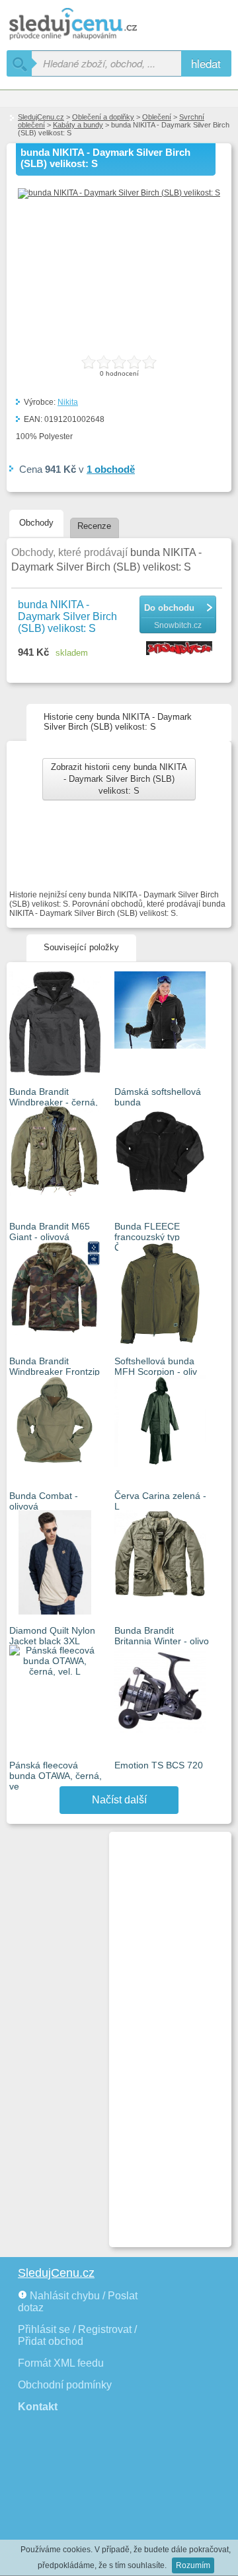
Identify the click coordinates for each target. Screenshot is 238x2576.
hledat (206, 63)
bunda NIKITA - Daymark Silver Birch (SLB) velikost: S (67, 616)
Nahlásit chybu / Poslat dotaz (78, 2302)
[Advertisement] (165, 2034)
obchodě (111, 469)
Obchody (36, 523)
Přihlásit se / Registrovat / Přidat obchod (77, 2335)
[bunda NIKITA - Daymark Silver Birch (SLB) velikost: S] (119, 193)
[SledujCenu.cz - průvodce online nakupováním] (93, 25)
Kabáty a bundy (78, 125)
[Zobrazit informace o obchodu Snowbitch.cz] (181, 649)
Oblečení (157, 117)
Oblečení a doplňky (103, 117)
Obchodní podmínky (65, 2385)
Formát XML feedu (61, 2363)
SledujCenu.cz (41, 117)
